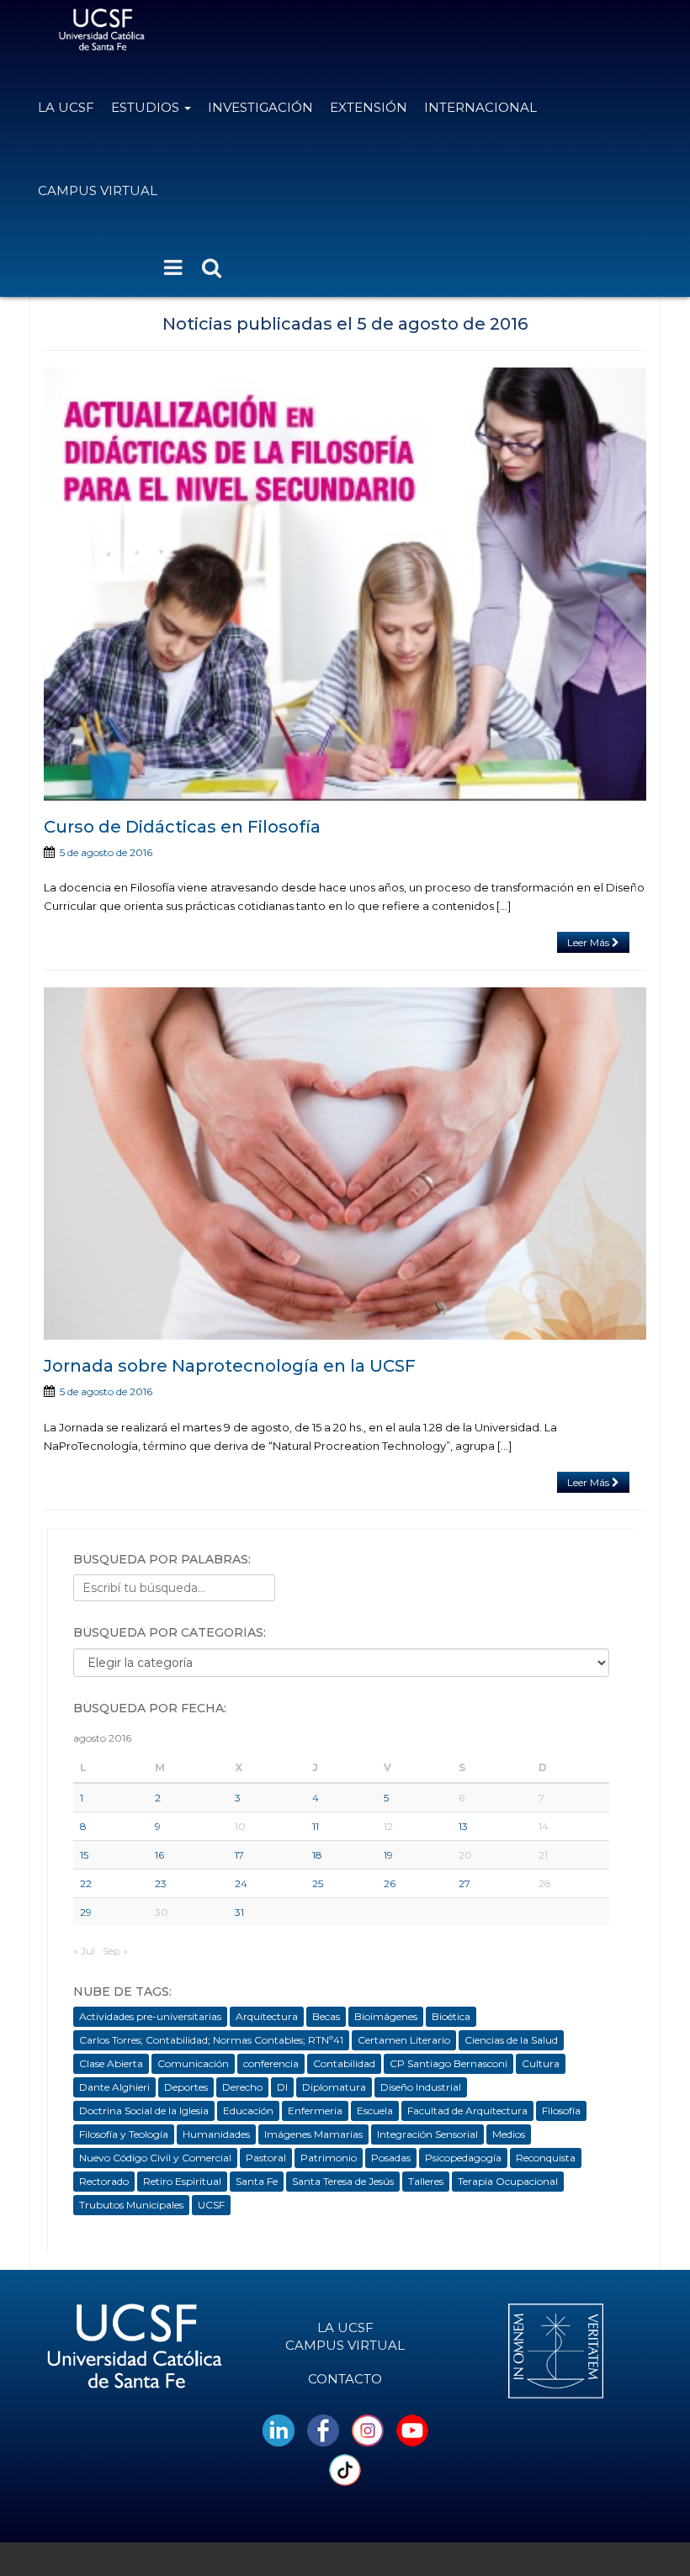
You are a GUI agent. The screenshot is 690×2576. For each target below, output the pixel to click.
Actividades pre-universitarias (150, 2016)
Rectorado (104, 2181)
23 (161, 1883)
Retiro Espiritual (182, 2181)
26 (390, 1883)
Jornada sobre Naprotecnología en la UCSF (230, 1366)
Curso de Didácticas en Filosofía (182, 827)
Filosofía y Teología (124, 2134)
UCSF (211, 2205)
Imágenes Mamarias (313, 2134)
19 (388, 1855)
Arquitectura (267, 2016)
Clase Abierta (111, 2063)
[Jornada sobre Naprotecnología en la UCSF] (345, 1164)
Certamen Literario (404, 2040)
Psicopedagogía (463, 2158)
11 (316, 1826)
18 (317, 1855)
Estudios (147, 107)
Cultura (541, 2063)
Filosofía (561, 2111)
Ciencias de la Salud (511, 2040)
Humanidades (216, 2134)
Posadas (391, 2158)
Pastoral (266, 2158)
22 (86, 1883)
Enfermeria (315, 2111)
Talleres (426, 2181)
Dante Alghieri (114, 2087)
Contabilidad (344, 2063)
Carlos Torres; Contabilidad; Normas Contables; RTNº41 (211, 2040)
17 (239, 1855)
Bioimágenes (386, 2016)
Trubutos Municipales (131, 2205)
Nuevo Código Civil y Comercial (155, 2158)
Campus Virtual (98, 190)
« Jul (84, 1951)
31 (239, 1912)
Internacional (480, 107)
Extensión (369, 107)
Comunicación (193, 2063)
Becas (326, 2016)
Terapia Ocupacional (508, 2181)
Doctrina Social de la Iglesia (144, 2111)
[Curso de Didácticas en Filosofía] (345, 584)
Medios (509, 2134)
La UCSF (66, 107)
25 (318, 1883)
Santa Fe (257, 2181)
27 (464, 1883)
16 (159, 1855)
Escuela (375, 2111)
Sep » (115, 1951)
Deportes (186, 2087)
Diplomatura (334, 2087)
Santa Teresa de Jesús (343, 2181)
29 (86, 1912)
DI (282, 2087)
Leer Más (589, 942)
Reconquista (546, 2158)
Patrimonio (329, 2158)
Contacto (345, 2379)
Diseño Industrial (421, 2087)
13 (463, 1826)
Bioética (451, 2016)
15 (84, 1855)
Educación (248, 2111)
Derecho (242, 2087)
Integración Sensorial (427, 2134)
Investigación (260, 107)
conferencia (271, 2063)
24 (241, 1883)
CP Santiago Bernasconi (448, 2063)
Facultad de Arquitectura (467, 2111)
